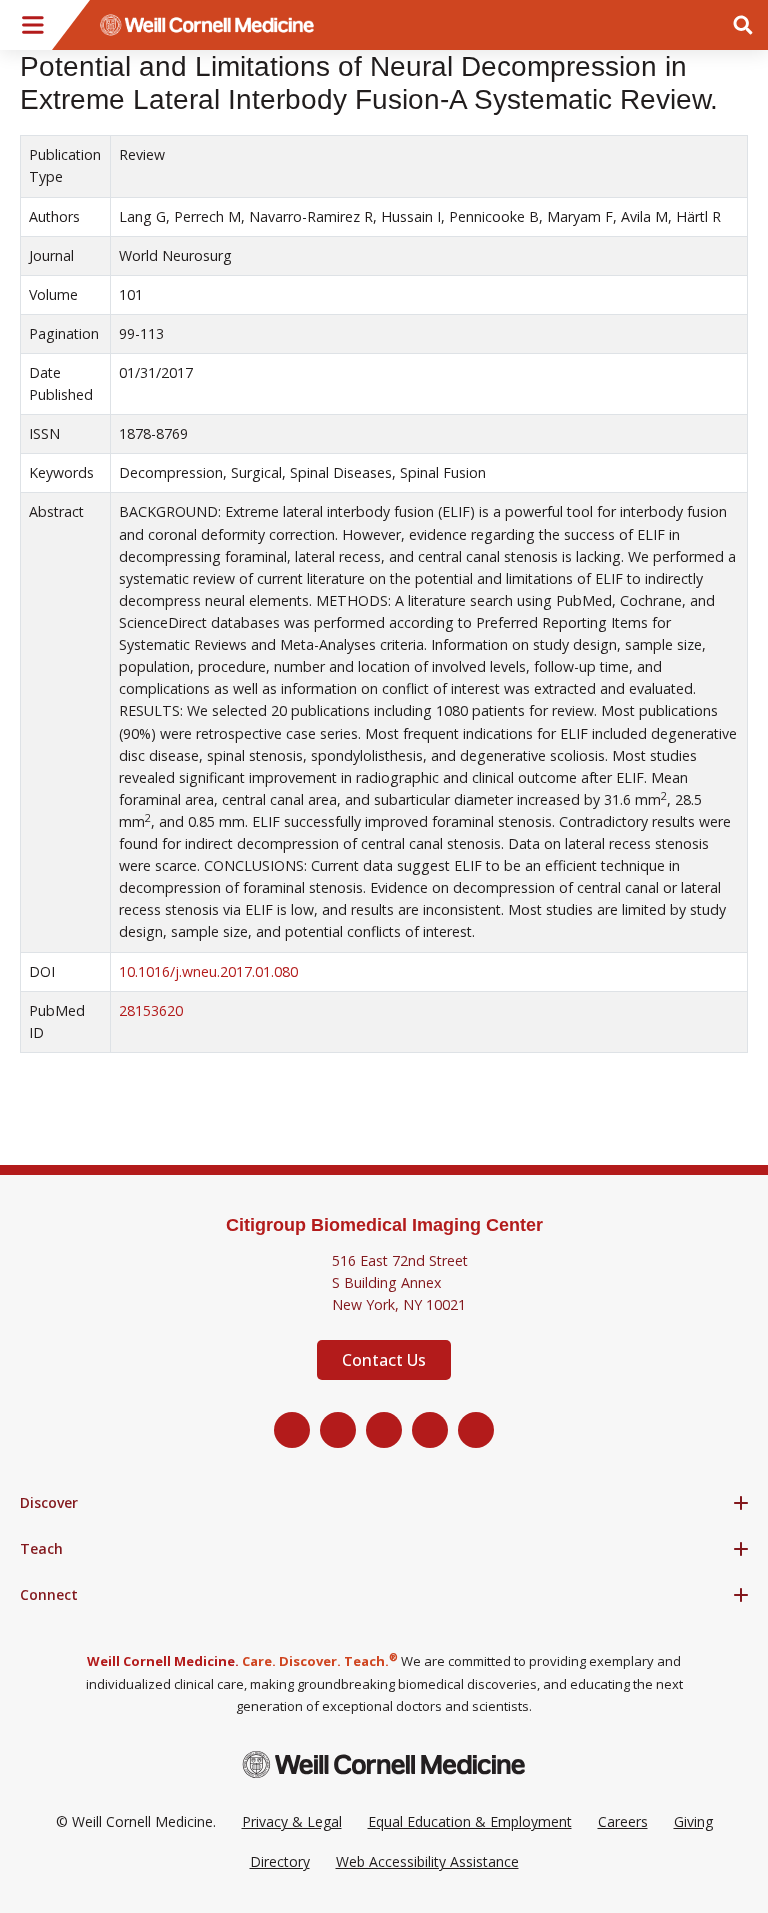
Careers (623, 1821)
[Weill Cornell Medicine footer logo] (384, 1764)
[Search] (743, 25)
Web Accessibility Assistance (427, 1861)
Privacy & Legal (292, 1821)
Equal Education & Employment (470, 1821)
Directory (280, 1861)
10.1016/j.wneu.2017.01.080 (208, 971)
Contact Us (384, 1360)
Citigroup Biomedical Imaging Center (384, 1225)
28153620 (151, 1010)
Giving (693, 1821)
